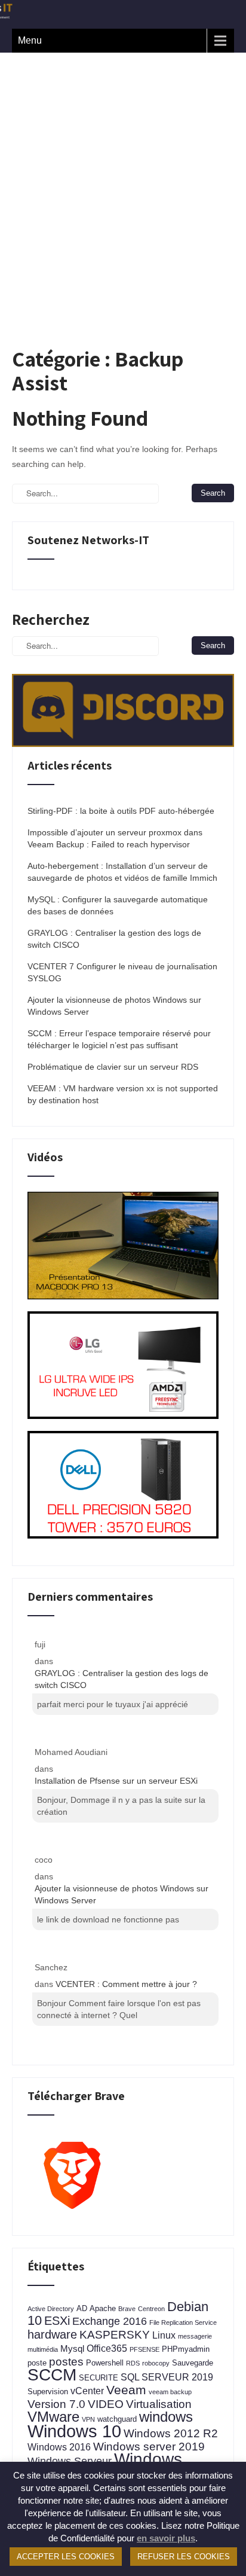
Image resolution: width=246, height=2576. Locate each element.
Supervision (48, 2392)
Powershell (105, 2363)
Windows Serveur (70, 2461)
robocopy (156, 2363)
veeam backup (170, 2392)
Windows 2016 (59, 2447)
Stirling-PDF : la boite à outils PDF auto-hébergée (121, 811)
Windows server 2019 (149, 2446)
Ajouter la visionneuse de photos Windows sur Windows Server (114, 1006)
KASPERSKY (115, 2335)
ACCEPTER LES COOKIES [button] (66, 2557)
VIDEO (106, 2404)
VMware (53, 2417)
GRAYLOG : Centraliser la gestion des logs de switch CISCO (114, 939)
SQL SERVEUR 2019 (167, 2377)
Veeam (126, 2390)
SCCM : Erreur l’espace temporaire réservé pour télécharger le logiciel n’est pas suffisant (119, 1039)
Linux (164, 2335)
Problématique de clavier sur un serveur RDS (113, 1067)
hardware (52, 2334)
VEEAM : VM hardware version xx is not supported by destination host (123, 1094)
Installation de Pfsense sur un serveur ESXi (116, 1781)
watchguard (117, 2419)
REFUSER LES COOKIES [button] (184, 2557)
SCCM (52, 2375)
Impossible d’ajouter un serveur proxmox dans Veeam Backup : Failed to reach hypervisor (115, 838)
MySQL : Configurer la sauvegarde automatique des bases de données (118, 905)
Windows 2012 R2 (171, 2433)
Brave (127, 2309)
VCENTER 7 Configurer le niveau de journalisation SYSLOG (122, 972)
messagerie (195, 2336)
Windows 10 (74, 2431)
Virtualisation (159, 2404)
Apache (103, 2308)
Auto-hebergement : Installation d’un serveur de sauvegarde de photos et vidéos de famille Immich (122, 872)
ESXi (57, 2321)
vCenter (87, 2391)
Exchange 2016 (110, 2321)
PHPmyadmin (186, 2349)
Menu (30, 40)
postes (66, 2361)
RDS (133, 2363)
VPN (88, 2419)
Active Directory (51, 2309)
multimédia (43, 2349)
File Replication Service (183, 2322)
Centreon (151, 2309)
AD (82, 2308)
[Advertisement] (123, 182)
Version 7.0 (56, 2404)
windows (166, 2417)
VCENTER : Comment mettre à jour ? (126, 1984)
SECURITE (99, 2378)
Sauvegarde (193, 2363)
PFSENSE (144, 2349)
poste (37, 2363)
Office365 (107, 2348)
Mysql (72, 2349)
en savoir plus (166, 2538)
